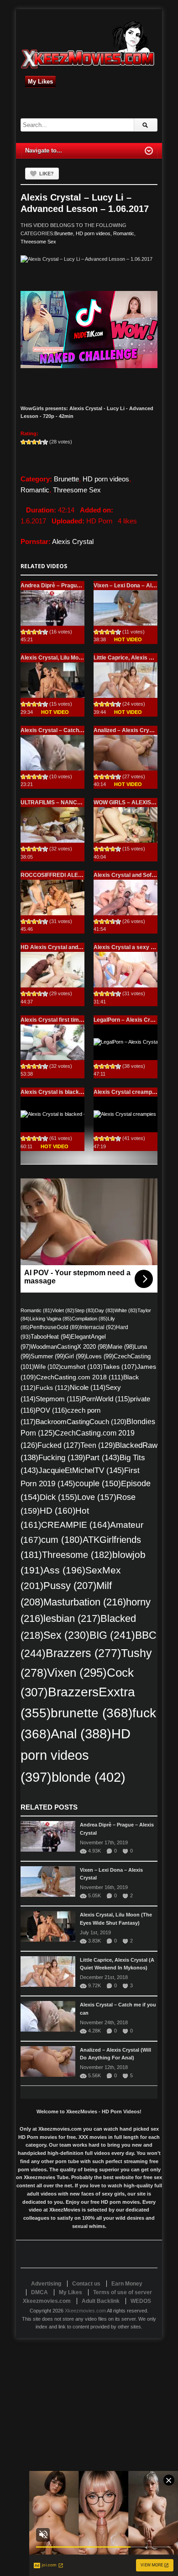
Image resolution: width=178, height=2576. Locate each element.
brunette (92, 1713)
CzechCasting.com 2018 (80, 1377)
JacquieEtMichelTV (81, 1470)
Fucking (62, 1458)
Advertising (46, 2284)
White (126, 1310)
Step (85, 1310)
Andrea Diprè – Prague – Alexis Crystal (72, 586)
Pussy (70, 1586)
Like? (47, 174)
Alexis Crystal (73, 541)
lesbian (72, 1618)
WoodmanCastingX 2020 (69, 1347)
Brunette (64, 233)
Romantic (124, 233)
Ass (64, 1570)
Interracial (98, 1327)
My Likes (40, 82)
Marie (121, 1347)
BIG (112, 1635)
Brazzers (83, 1653)
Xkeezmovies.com (85, 2311)
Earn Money (127, 2284)
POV (51, 1410)
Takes (120, 1367)
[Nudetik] (89, 330)
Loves (100, 1356)
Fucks (53, 1388)
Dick (58, 1497)
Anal (81, 1734)
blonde (89, 1777)
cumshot (82, 1367)
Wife (47, 1367)
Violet (63, 1310)
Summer (48, 1356)
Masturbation (85, 1602)
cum (62, 1540)
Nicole (88, 1388)
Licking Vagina (51, 1319)
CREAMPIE (76, 1525)
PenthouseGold (55, 1327)
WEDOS (141, 2301)
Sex (66, 1635)
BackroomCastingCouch (81, 1422)
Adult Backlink (101, 2301)
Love (97, 1497)
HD (58, 1511)
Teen (98, 1445)
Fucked (59, 1445)
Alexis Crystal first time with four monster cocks (84, 1020)
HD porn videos (93, 233)
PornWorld (106, 1399)
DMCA (39, 2292)
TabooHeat (51, 1337)
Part (102, 1457)
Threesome (77, 1555)
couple (98, 1483)
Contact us (86, 2284)
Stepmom (59, 1399)
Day (105, 1310)
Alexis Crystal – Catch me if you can (68, 730)
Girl (75, 1356)
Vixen (77, 1673)
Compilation (90, 1319)
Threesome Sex (38, 242)
